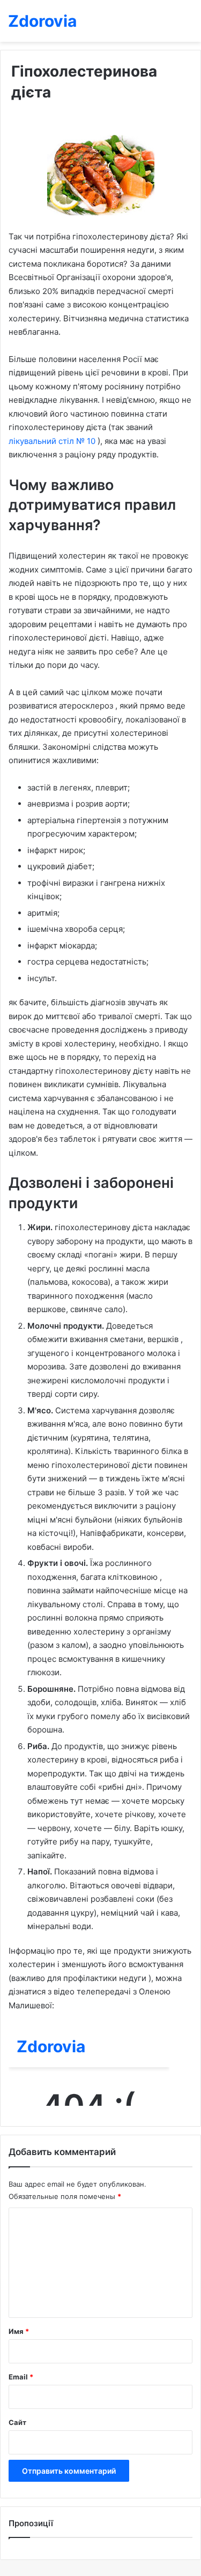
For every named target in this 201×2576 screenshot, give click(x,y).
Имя (19, 2331)
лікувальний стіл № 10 (53, 441)
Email (21, 2377)
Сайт (17, 2422)
